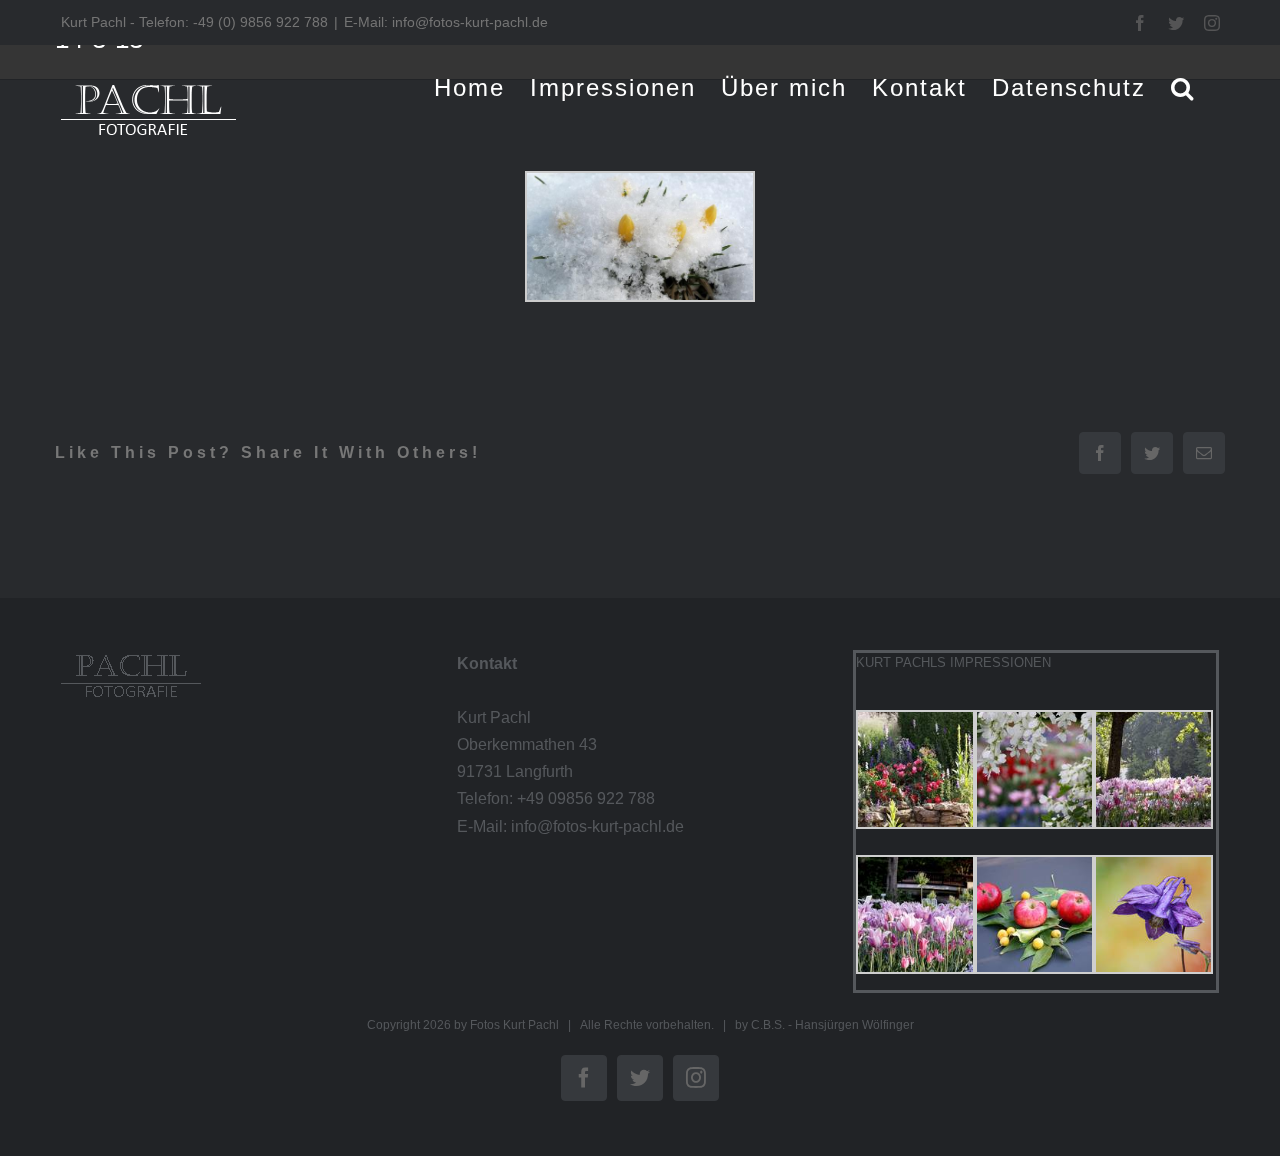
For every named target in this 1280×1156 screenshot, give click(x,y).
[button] (1183, 87)
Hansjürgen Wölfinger (854, 1025)
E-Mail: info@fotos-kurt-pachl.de (446, 22)
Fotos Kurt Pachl (514, 1025)
